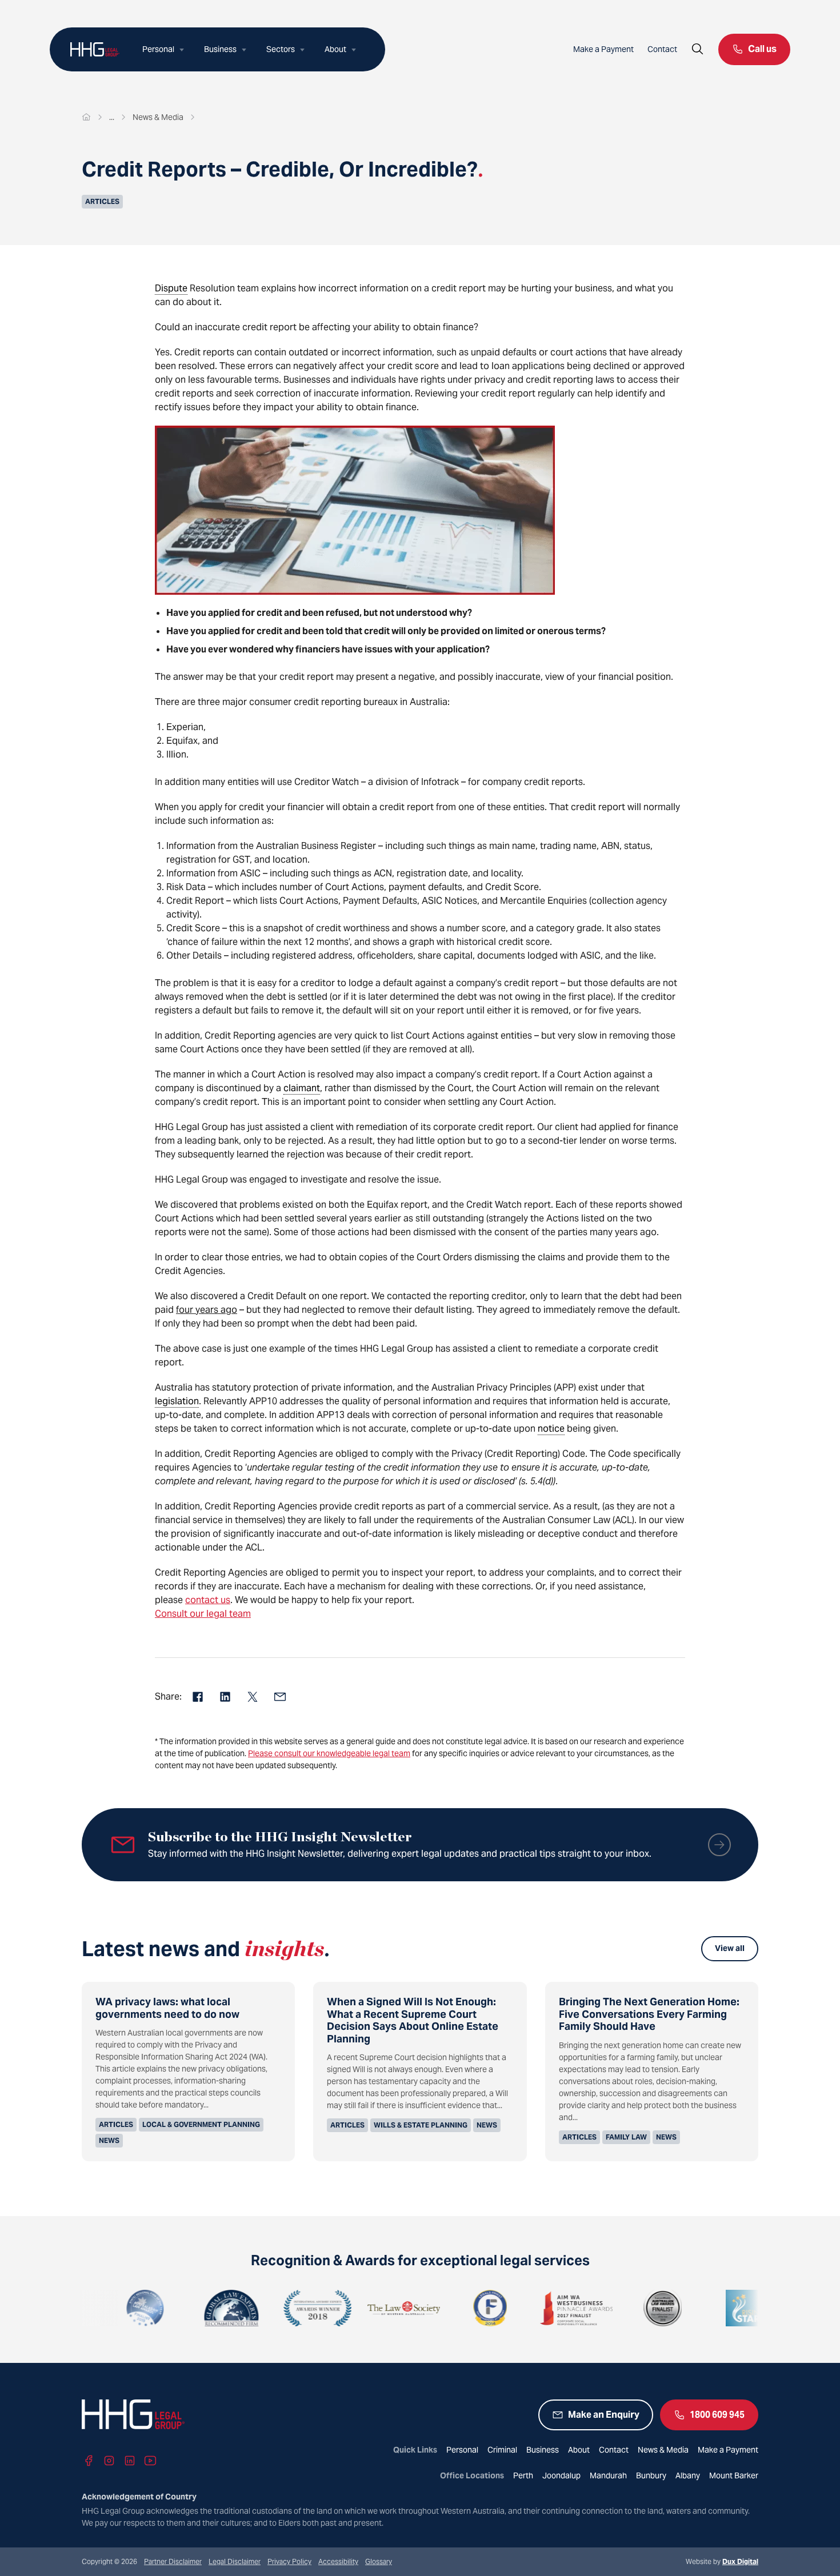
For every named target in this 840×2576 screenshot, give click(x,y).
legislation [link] (177, 1401)
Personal (158, 49)
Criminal (502, 2450)
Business (220, 49)
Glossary (379, 2561)
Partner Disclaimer (173, 2561)
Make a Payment (603, 49)
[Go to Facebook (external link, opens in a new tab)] (89, 2461)
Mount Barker (734, 2475)
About (335, 49)
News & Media (663, 2450)
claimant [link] (302, 1088)
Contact (662, 49)
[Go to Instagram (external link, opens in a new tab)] (109, 2461)
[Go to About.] (112, 117)
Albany (688, 2475)
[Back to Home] (95, 49)
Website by (722, 2561)
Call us (762, 49)
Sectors (281, 49)
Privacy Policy (289, 2561)
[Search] (698, 49)
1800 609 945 (717, 2415)
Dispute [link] (171, 288)
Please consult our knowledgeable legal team (329, 1753)
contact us (208, 1600)
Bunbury (651, 2475)
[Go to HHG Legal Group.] (86, 117)
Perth (523, 2475)
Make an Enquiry (604, 2415)
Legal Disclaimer (235, 2561)
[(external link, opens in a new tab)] (85, 2308)
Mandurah (608, 2475)
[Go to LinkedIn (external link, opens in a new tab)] (130, 2461)
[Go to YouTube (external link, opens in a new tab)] (150, 2461)
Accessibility (338, 2561)
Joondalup (561, 2475)
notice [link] (551, 1429)
